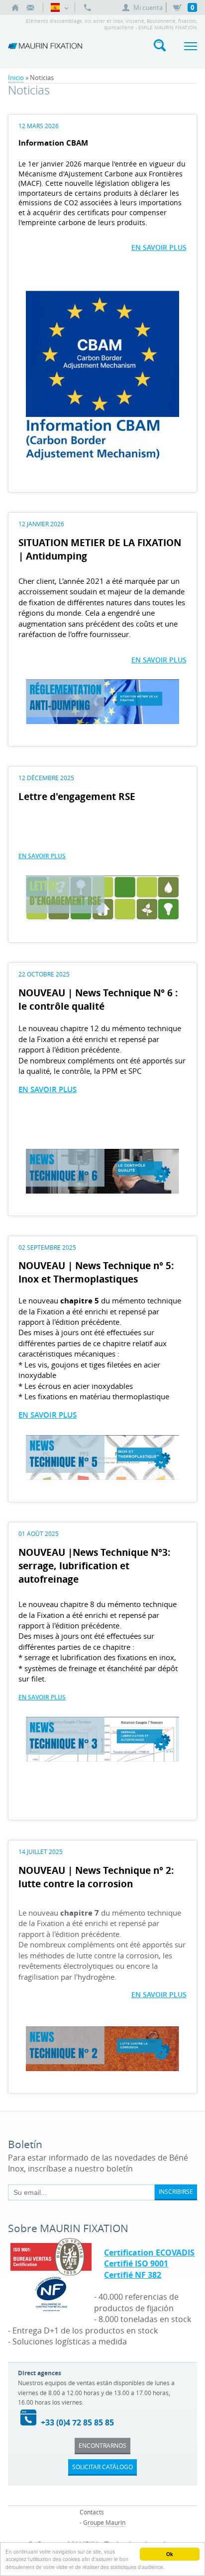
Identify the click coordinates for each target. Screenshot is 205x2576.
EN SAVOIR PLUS (159, 247)
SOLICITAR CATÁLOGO (102, 2467)
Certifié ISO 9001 (136, 2263)
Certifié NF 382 (133, 2275)
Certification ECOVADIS (149, 2253)
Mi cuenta (148, 7)
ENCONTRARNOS (102, 2445)
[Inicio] (15, 7)
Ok (170, 2554)
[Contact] (30, 7)
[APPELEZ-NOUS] (88, 7)
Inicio (16, 78)
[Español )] (59, 7)
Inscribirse (176, 2191)
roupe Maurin (106, 2522)
